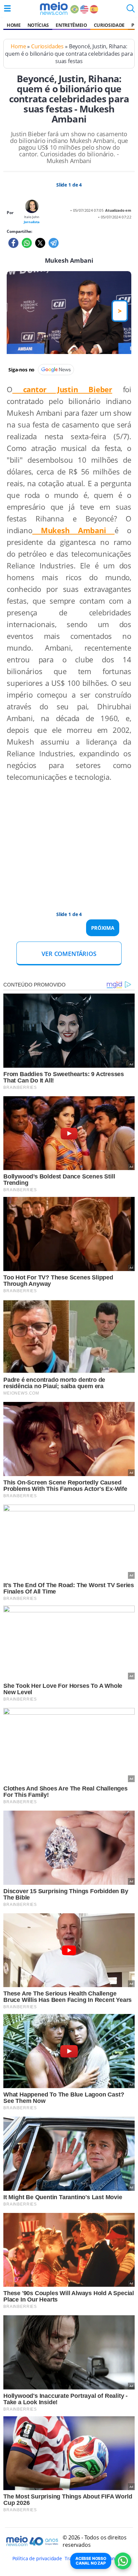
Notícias (38, 25)
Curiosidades (47, 46)
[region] (62, 840)
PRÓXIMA (103, 928)
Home (14, 25)
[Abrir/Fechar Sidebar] (7, 8)
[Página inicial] (54, 8)
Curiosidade (109, 25)
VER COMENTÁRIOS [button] (69, 954)
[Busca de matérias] (131, 10)
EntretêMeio (71, 25)
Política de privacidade (37, 2558)
